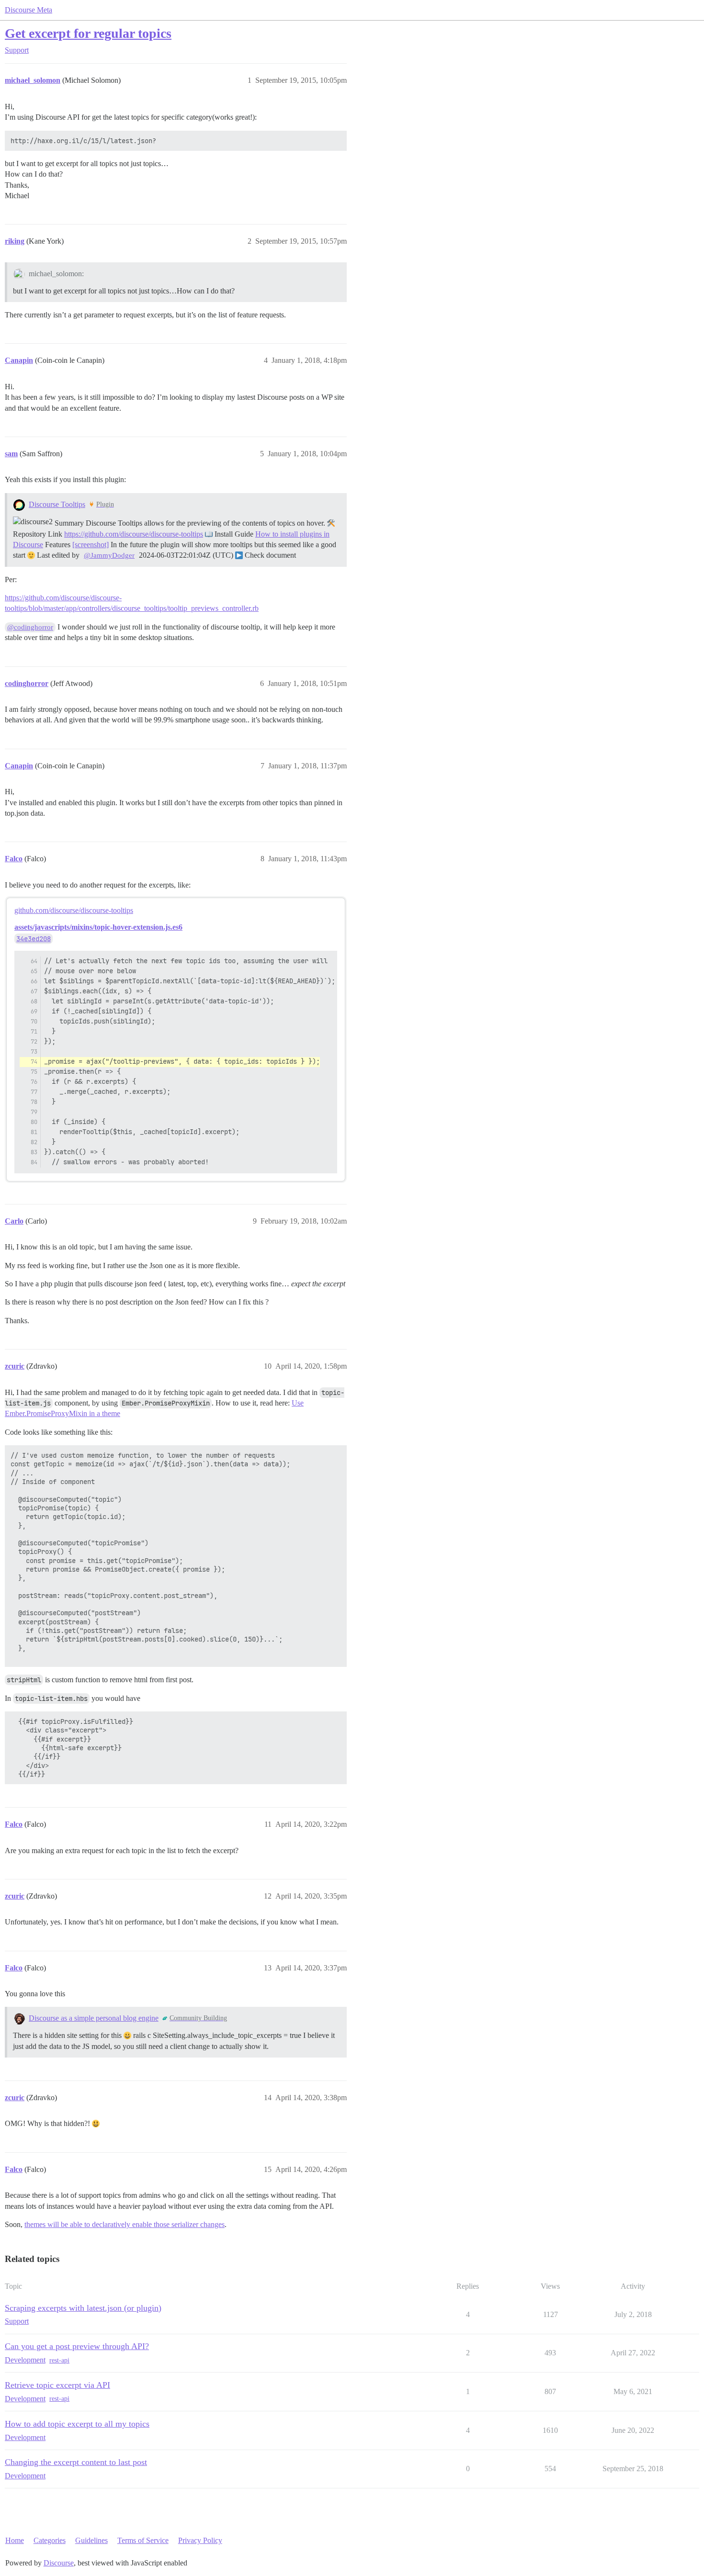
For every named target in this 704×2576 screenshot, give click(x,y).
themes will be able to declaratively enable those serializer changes (125, 2224)
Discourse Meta (28, 10)
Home (15, 2540)
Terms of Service (143, 2540)
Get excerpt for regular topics (88, 33)
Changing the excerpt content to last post (76, 2462)
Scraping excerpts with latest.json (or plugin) (83, 2308)
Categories (50, 2540)
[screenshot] (91, 545)
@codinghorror (30, 627)
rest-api (59, 2360)
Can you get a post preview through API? (77, 2346)
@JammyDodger (109, 555)
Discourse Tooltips (57, 504)
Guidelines (91, 2540)
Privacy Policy (200, 2540)
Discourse (59, 2563)
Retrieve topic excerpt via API (57, 2385)
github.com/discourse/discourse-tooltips (74, 910)
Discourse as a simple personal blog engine (94, 2018)
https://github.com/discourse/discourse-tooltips (134, 534)
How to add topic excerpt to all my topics (77, 2424)
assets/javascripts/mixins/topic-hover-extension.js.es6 (98, 927)
